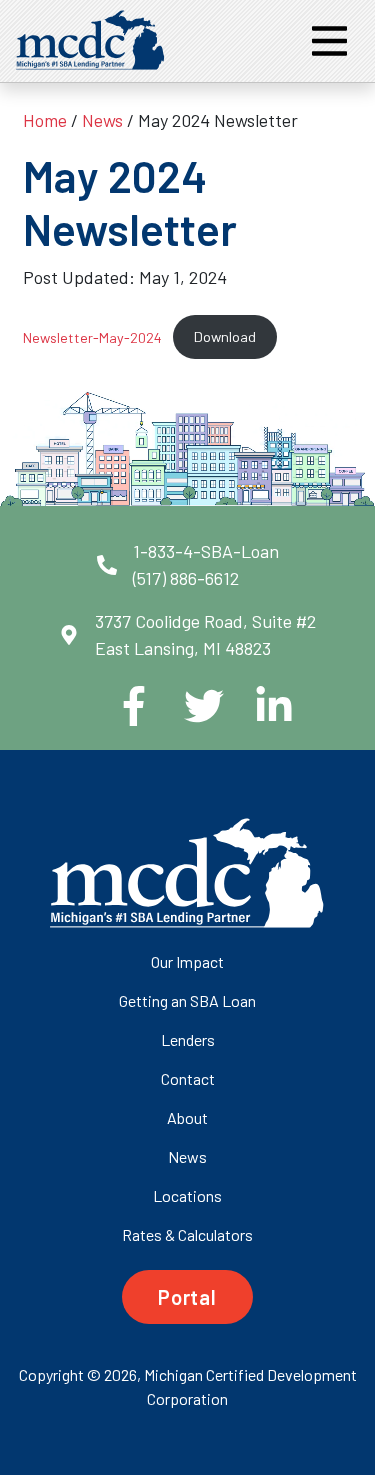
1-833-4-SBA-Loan (206, 551)
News (102, 120)
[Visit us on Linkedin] (258, 706)
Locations (187, 1195)
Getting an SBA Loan (187, 1000)
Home (45, 120)
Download (225, 336)
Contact (188, 1078)
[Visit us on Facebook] (118, 706)
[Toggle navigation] (329, 41)
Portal (187, 1297)
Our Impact (187, 961)
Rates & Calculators (187, 1234)
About (187, 1117)
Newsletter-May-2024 (92, 336)
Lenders (188, 1039)
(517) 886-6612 (186, 578)
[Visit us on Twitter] (188, 706)
